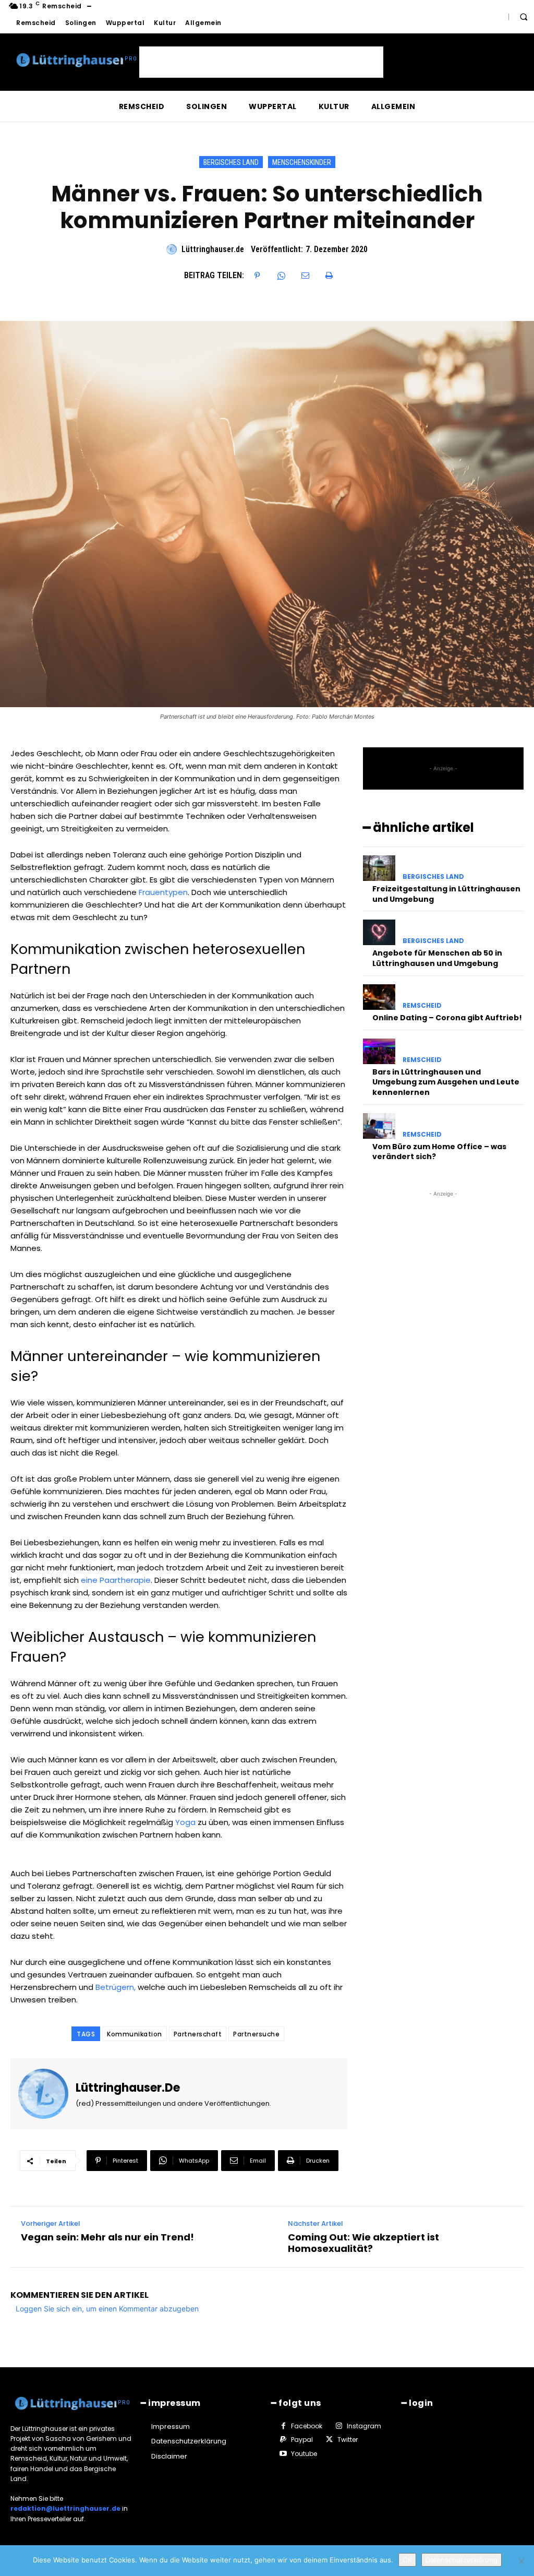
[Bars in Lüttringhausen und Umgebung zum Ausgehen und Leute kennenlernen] (379, 1051)
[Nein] (521, 2561)
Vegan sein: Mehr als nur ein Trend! (107, 2237)
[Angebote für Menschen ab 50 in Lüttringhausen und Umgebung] (379, 932)
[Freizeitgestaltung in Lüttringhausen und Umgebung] (379, 868)
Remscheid (422, 1006)
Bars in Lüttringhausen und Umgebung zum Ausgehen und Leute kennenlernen (446, 1082)
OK (407, 2560)
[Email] (305, 276)
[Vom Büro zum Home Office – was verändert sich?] (379, 1126)
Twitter (348, 2440)
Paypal (302, 2440)
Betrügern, (116, 1987)
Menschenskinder (302, 162)
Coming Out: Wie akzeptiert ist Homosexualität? (363, 2243)
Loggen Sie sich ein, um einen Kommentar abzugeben (107, 2309)
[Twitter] (329, 2440)
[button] (524, 17)
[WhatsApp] (281, 276)
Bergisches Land (231, 162)
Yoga (185, 1822)
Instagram (364, 2426)
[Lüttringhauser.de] (173, 249)
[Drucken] (329, 276)
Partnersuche (256, 2034)
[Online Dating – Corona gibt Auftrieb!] (379, 997)
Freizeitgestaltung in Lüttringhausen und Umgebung (446, 894)
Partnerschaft (198, 2034)
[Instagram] (338, 2426)
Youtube (304, 2454)
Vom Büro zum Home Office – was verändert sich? (439, 1152)
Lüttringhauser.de (213, 249)
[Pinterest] (257, 276)
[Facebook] (283, 2426)
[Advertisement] (261, 62)
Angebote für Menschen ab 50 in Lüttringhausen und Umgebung (437, 958)
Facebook (307, 2426)
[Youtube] (283, 2454)
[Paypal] (283, 2440)
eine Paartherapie (116, 1580)
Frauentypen (163, 892)
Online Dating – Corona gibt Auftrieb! (447, 1018)
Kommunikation (135, 2034)
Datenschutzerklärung (462, 2560)
